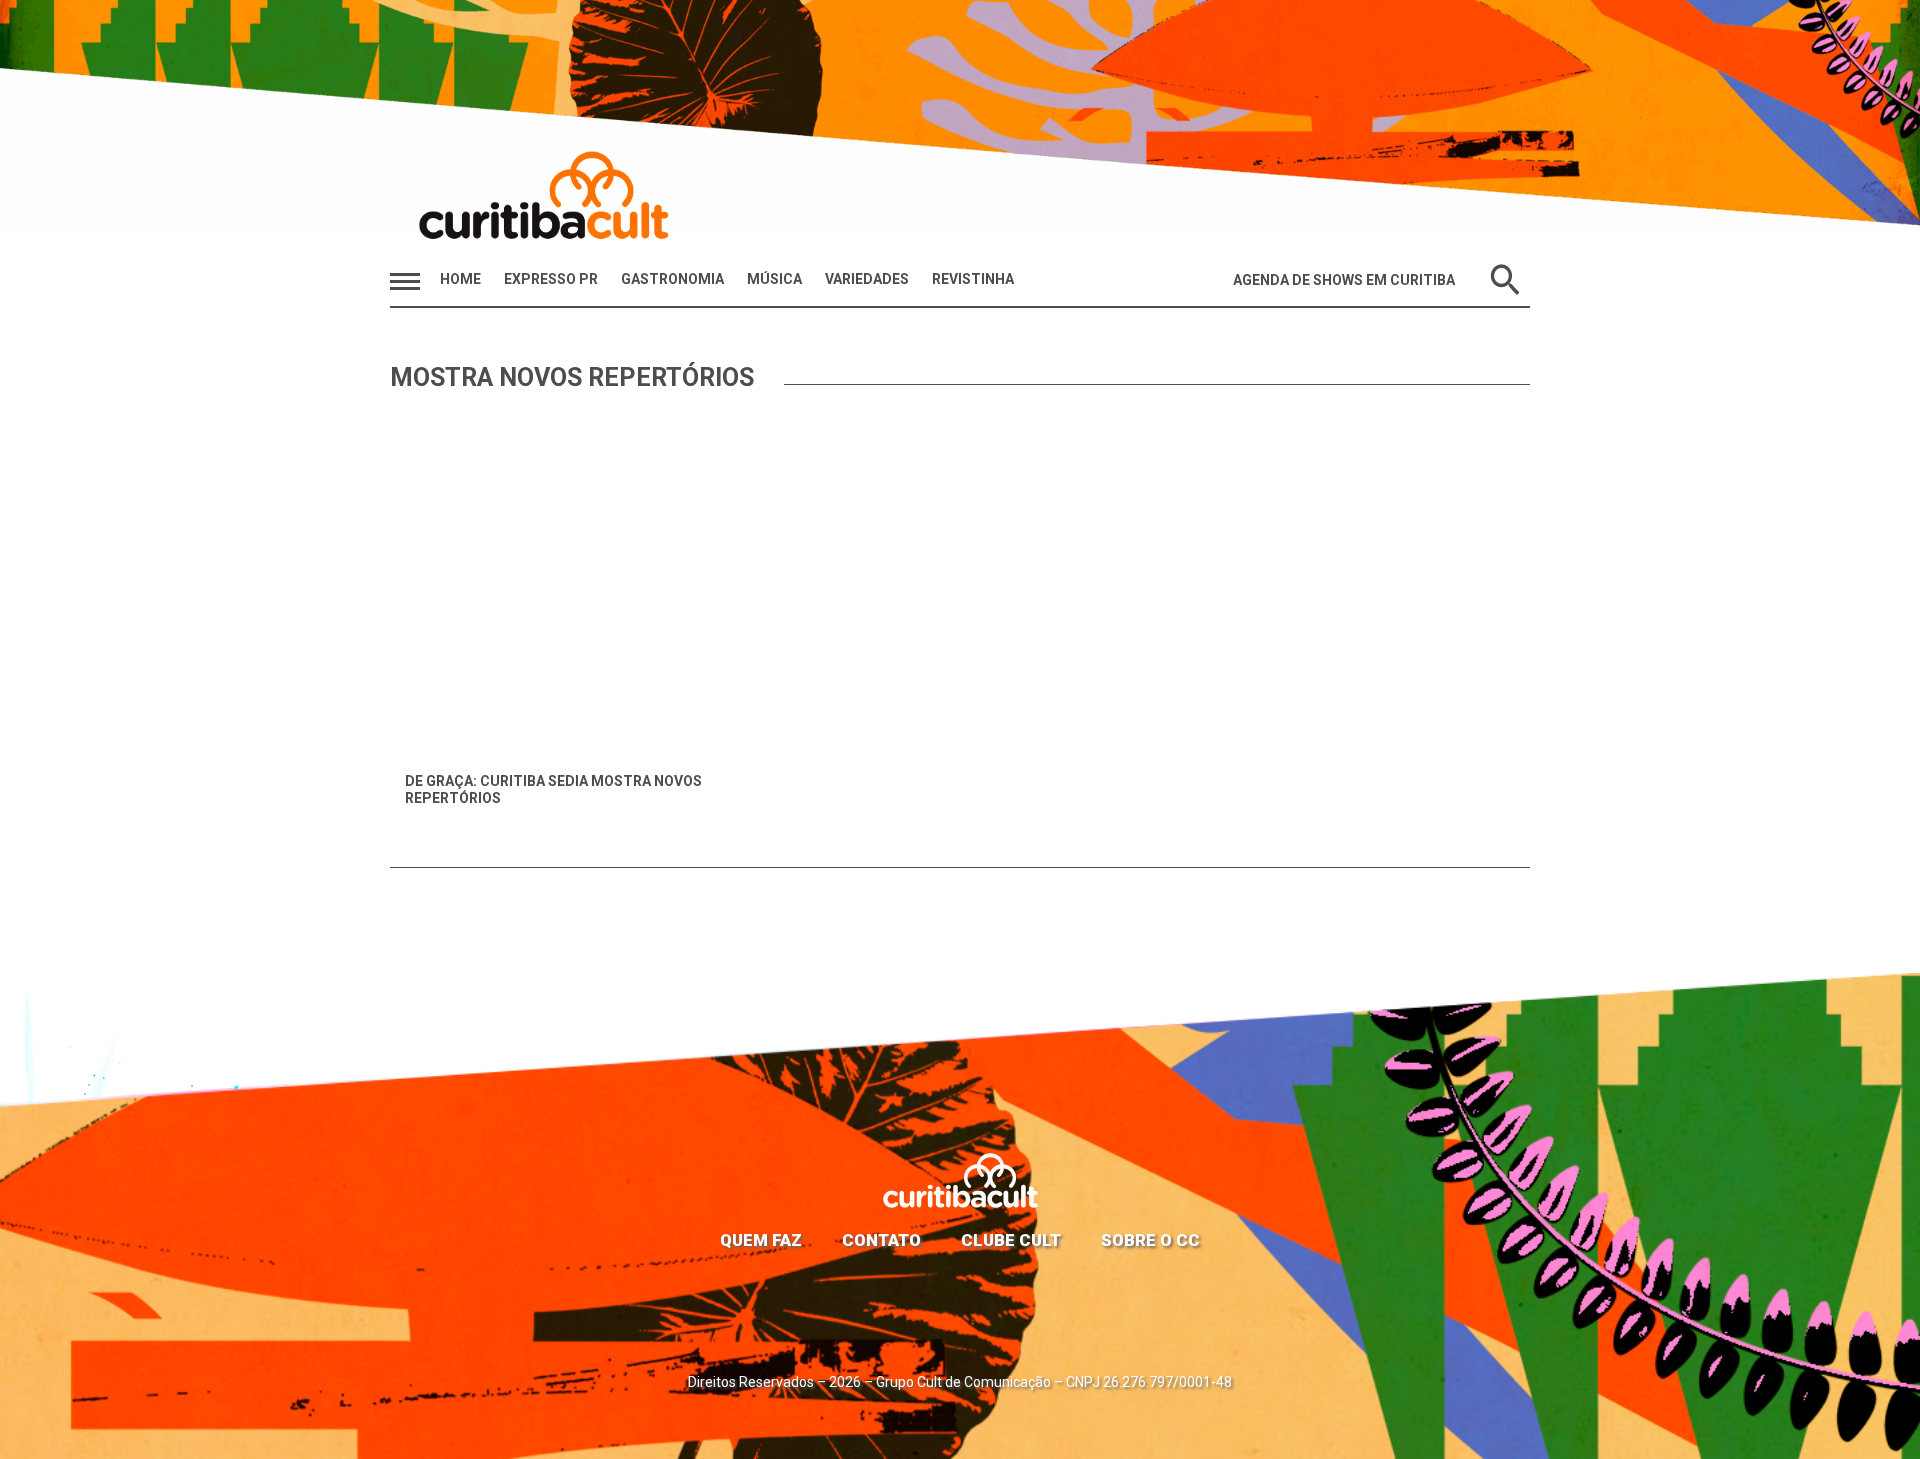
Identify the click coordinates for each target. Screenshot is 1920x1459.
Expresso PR (551, 279)
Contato (881, 1240)
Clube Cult (1011, 1240)
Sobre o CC (1150, 1240)
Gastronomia (672, 279)
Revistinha (973, 279)
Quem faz (761, 1240)
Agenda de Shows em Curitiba (1344, 280)
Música (774, 279)
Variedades (867, 279)
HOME (460, 279)
